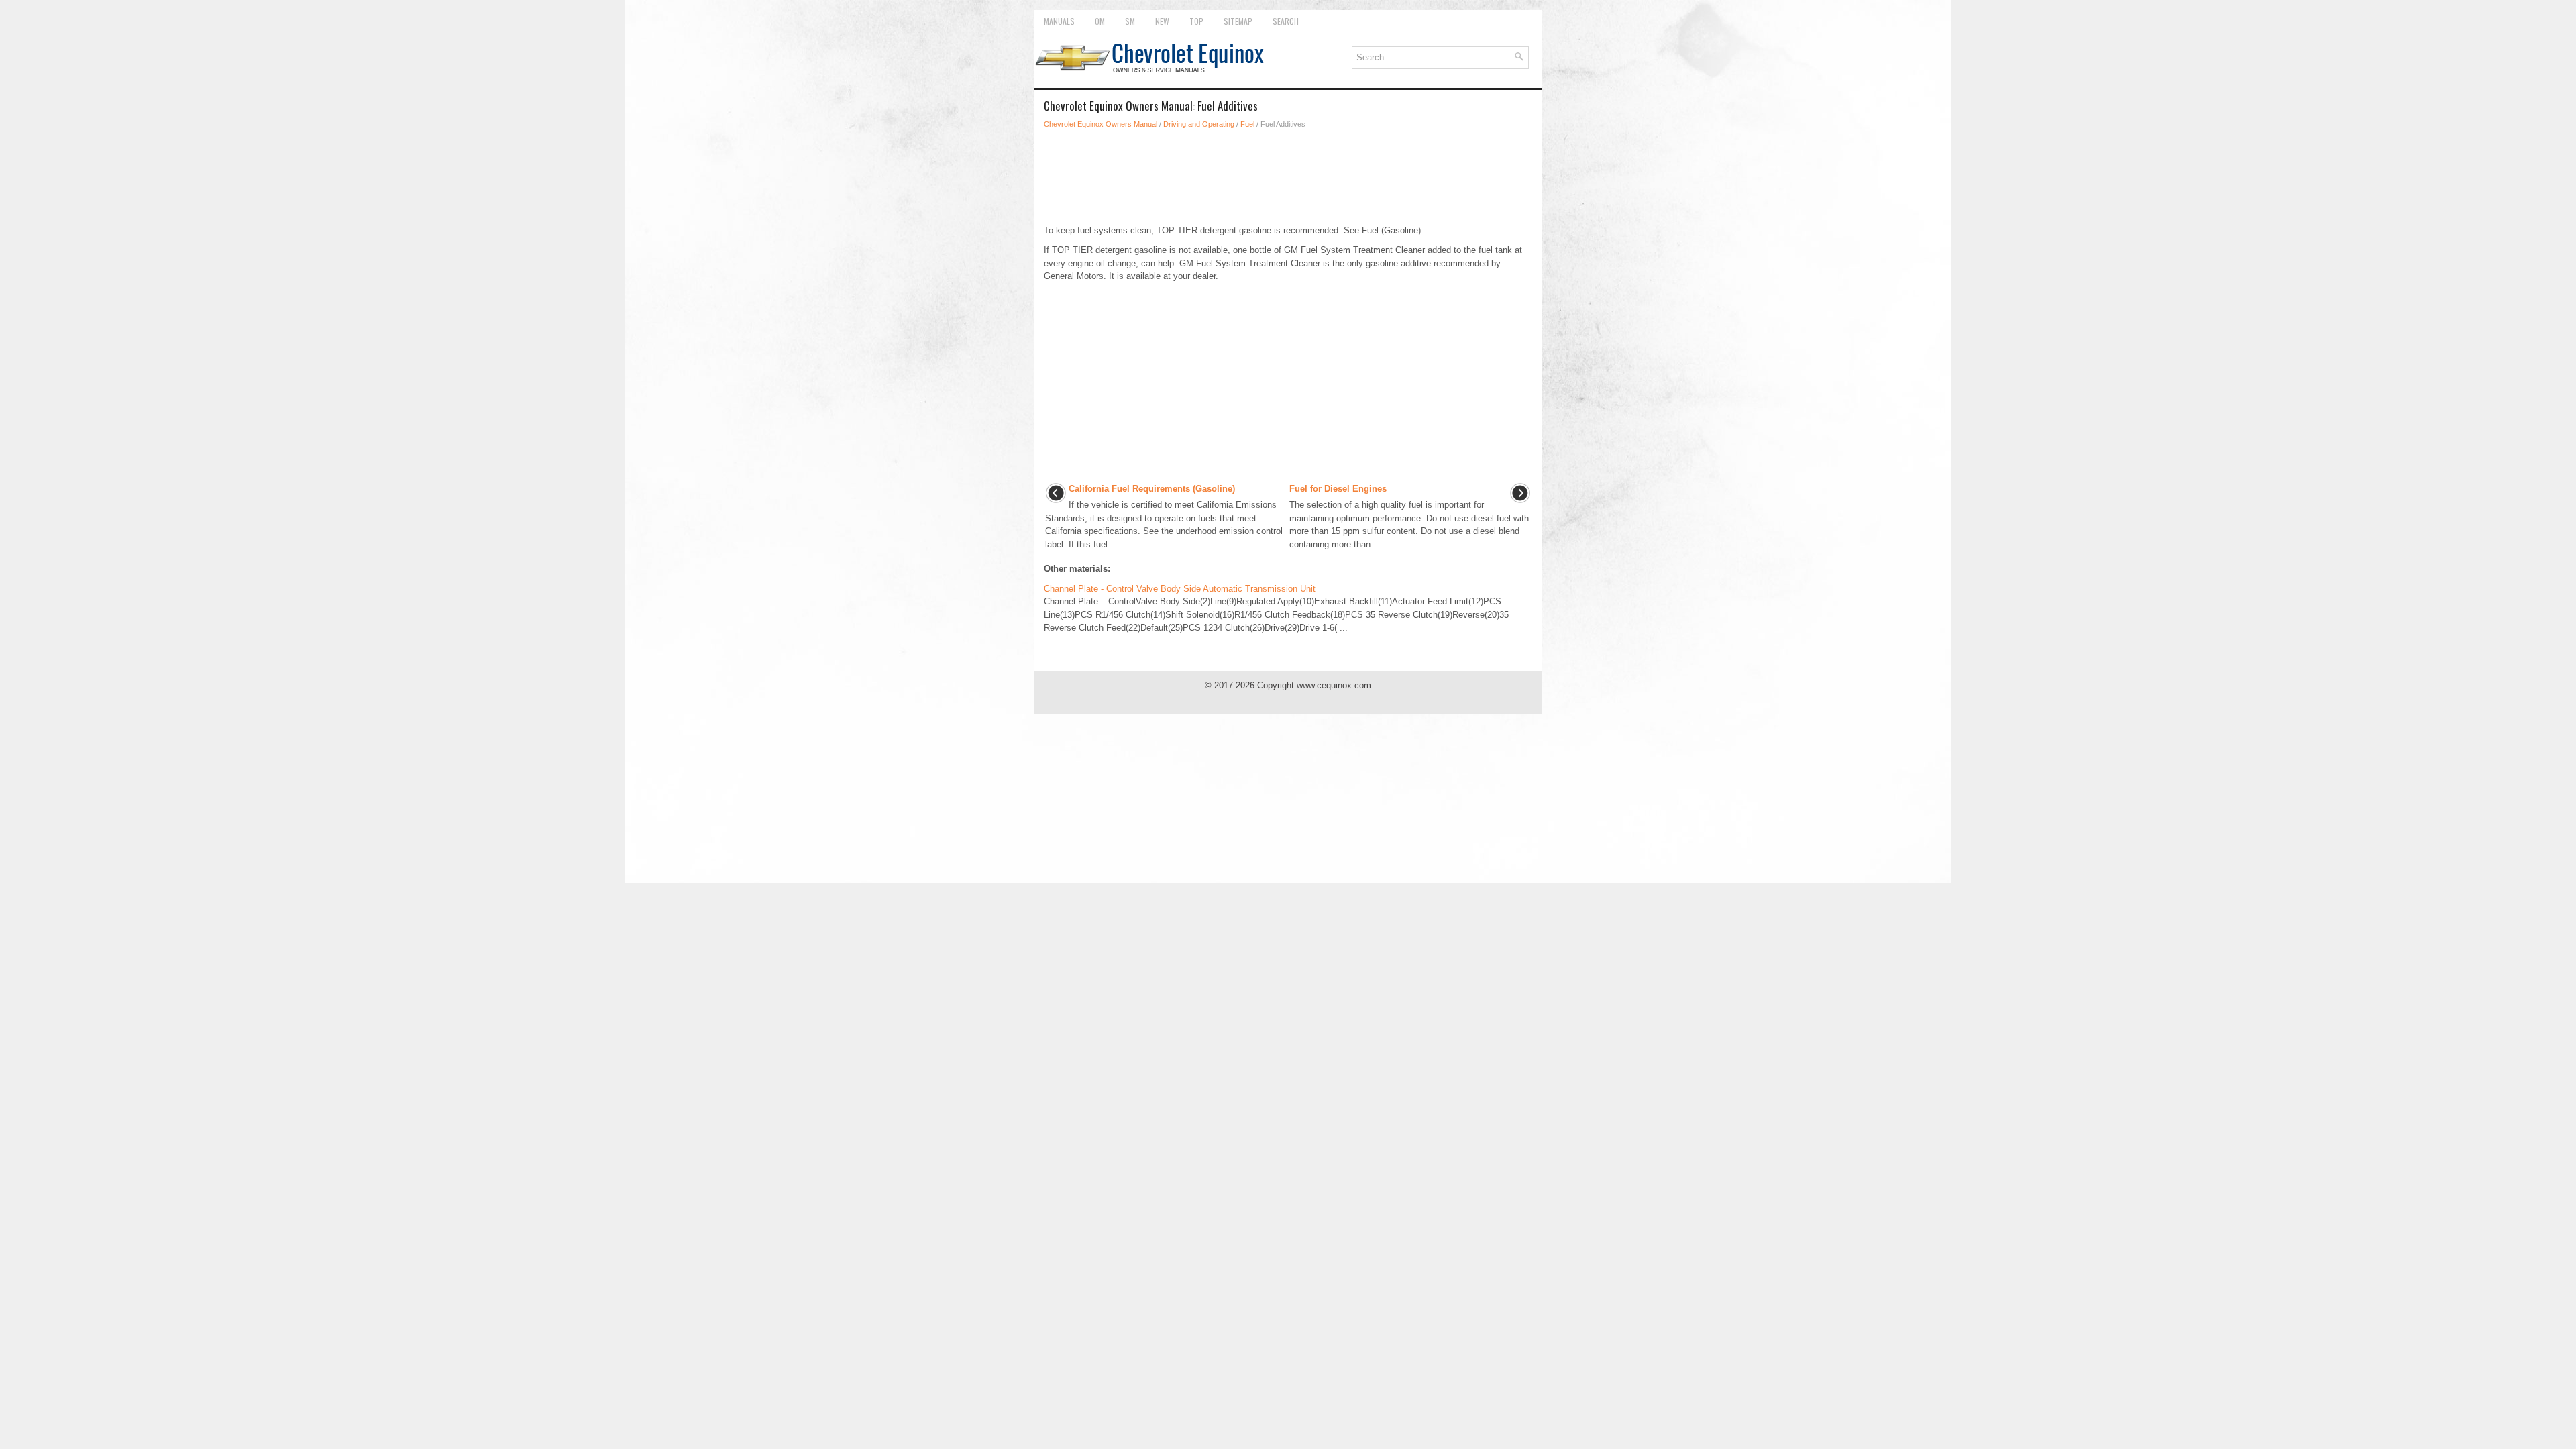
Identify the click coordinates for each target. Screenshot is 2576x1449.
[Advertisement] (1288, 177)
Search (1286, 21)
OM (1100, 21)
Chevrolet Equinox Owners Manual (1101, 124)
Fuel (1247, 124)
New (1162, 21)
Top (1196, 21)
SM (1130, 21)
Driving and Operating (1199, 124)
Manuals (1059, 21)
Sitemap (1238, 21)
